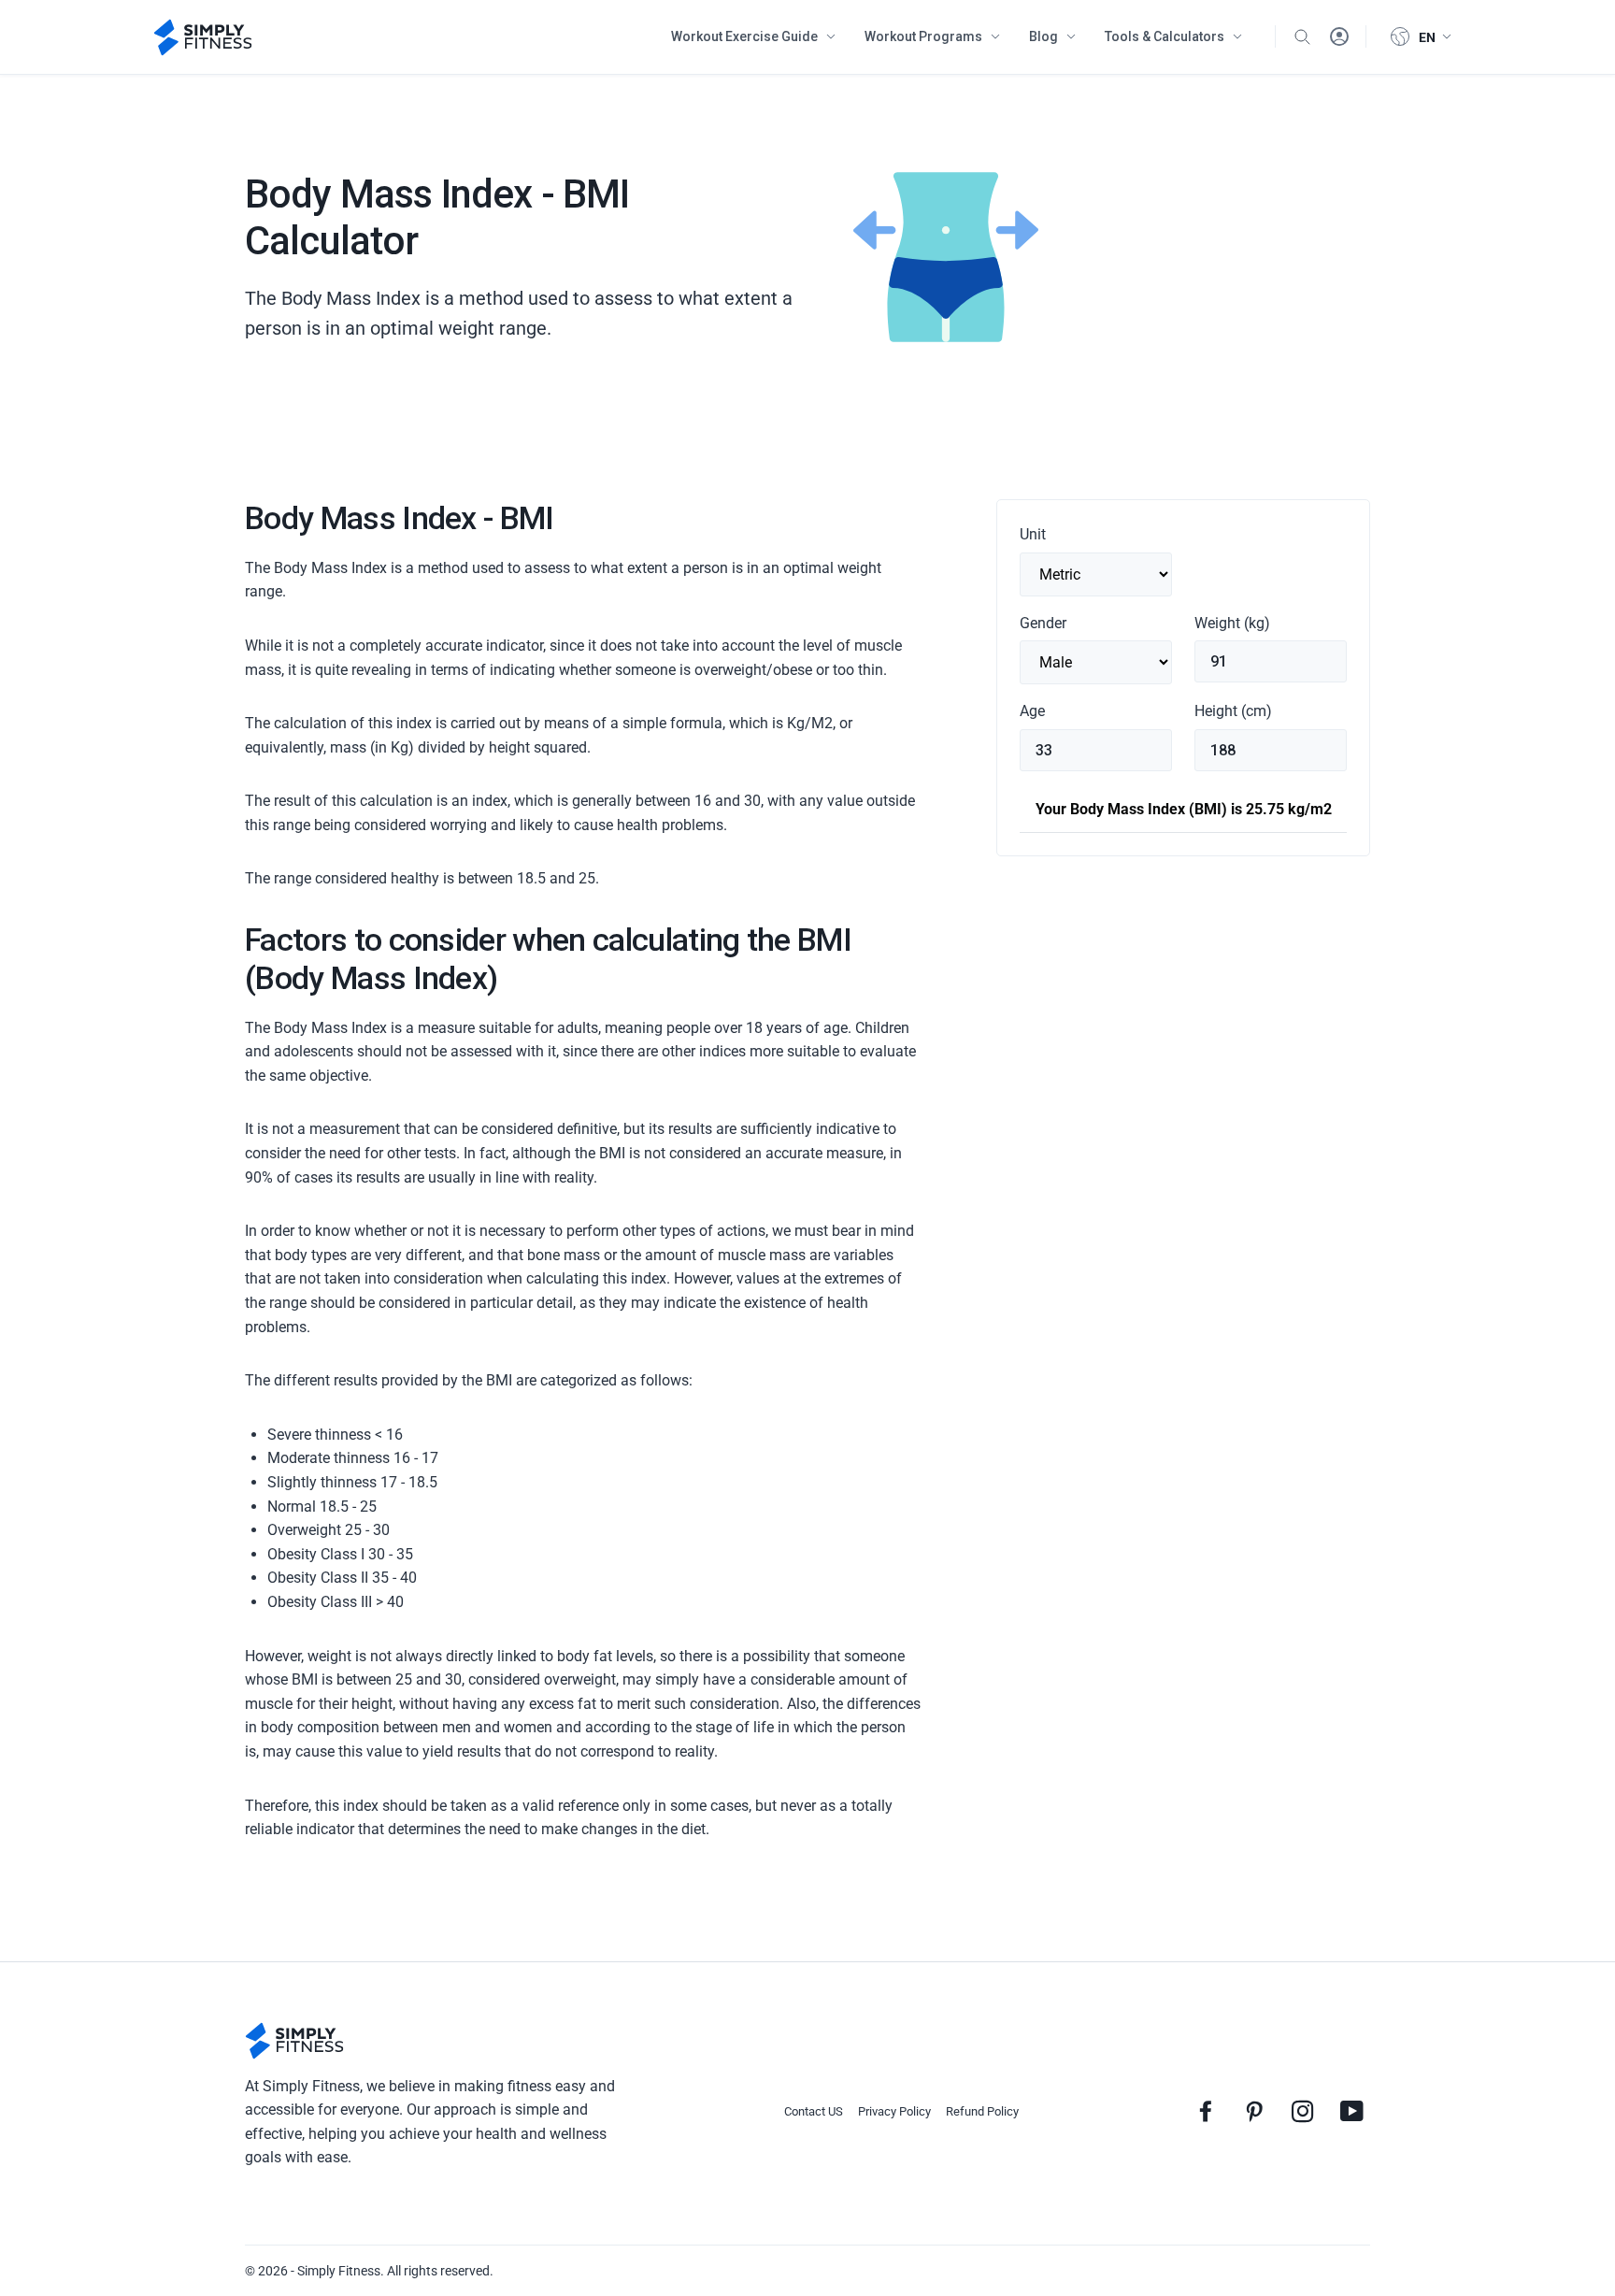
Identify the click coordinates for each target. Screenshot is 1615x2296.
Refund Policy (982, 2111)
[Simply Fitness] (294, 2041)
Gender (1043, 623)
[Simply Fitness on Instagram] (1303, 2111)
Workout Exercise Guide (744, 36)
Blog (1043, 36)
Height (1233, 711)
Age (1032, 711)
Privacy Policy (894, 2111)
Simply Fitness (339, 2271)
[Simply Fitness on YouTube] (1351, 2111)
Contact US (814, 2111)
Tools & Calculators (1165, 36)
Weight (1232, 623)
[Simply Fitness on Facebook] (1206, 2111)
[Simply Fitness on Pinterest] (1254, 2111)
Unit (1033, 534)
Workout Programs (923, 36)
